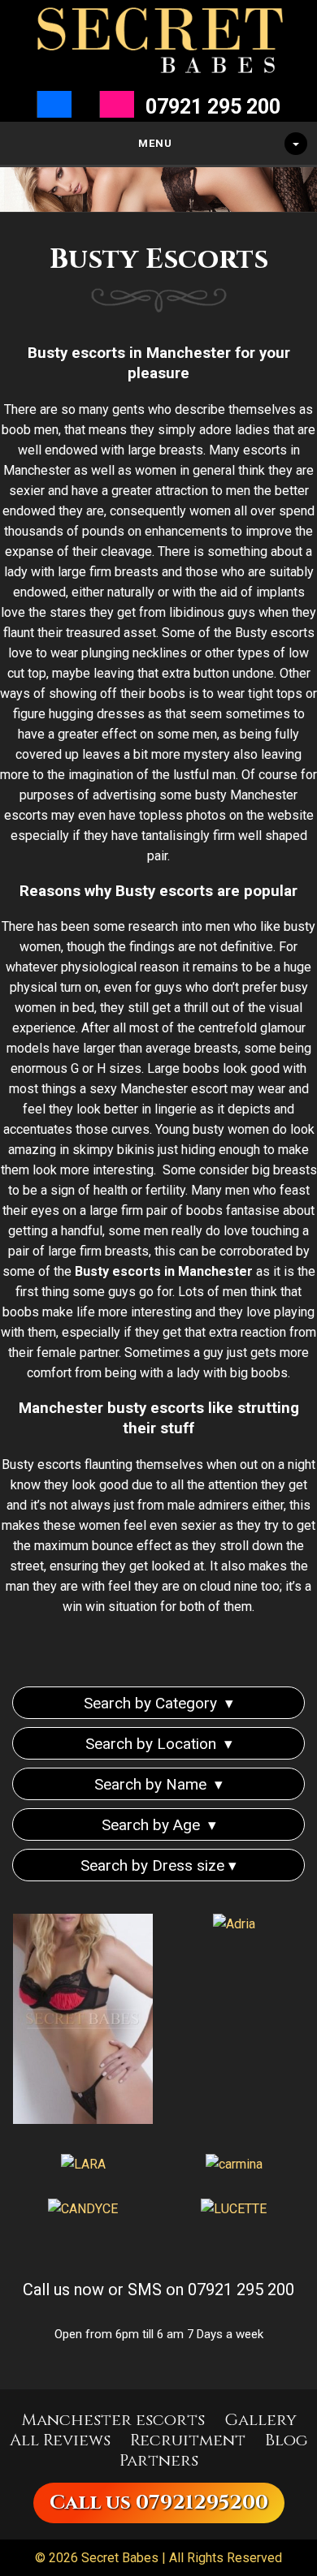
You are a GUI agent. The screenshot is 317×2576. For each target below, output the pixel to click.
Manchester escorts (113, 2420)
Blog (287, 2440)
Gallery (261, 2420)
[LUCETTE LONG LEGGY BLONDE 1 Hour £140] (234, 2209)
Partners (159, 2460)
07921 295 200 (213, 107)
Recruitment (188, 2440)
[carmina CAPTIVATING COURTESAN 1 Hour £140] (234, 2164)
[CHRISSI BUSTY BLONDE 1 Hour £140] (83, 2022)
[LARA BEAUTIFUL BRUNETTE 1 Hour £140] (83, 2164)
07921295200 (202, 2503)
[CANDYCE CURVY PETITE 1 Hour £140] (83, 2209)
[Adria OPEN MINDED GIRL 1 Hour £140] (234, 1924)
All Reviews (60, 2440)
